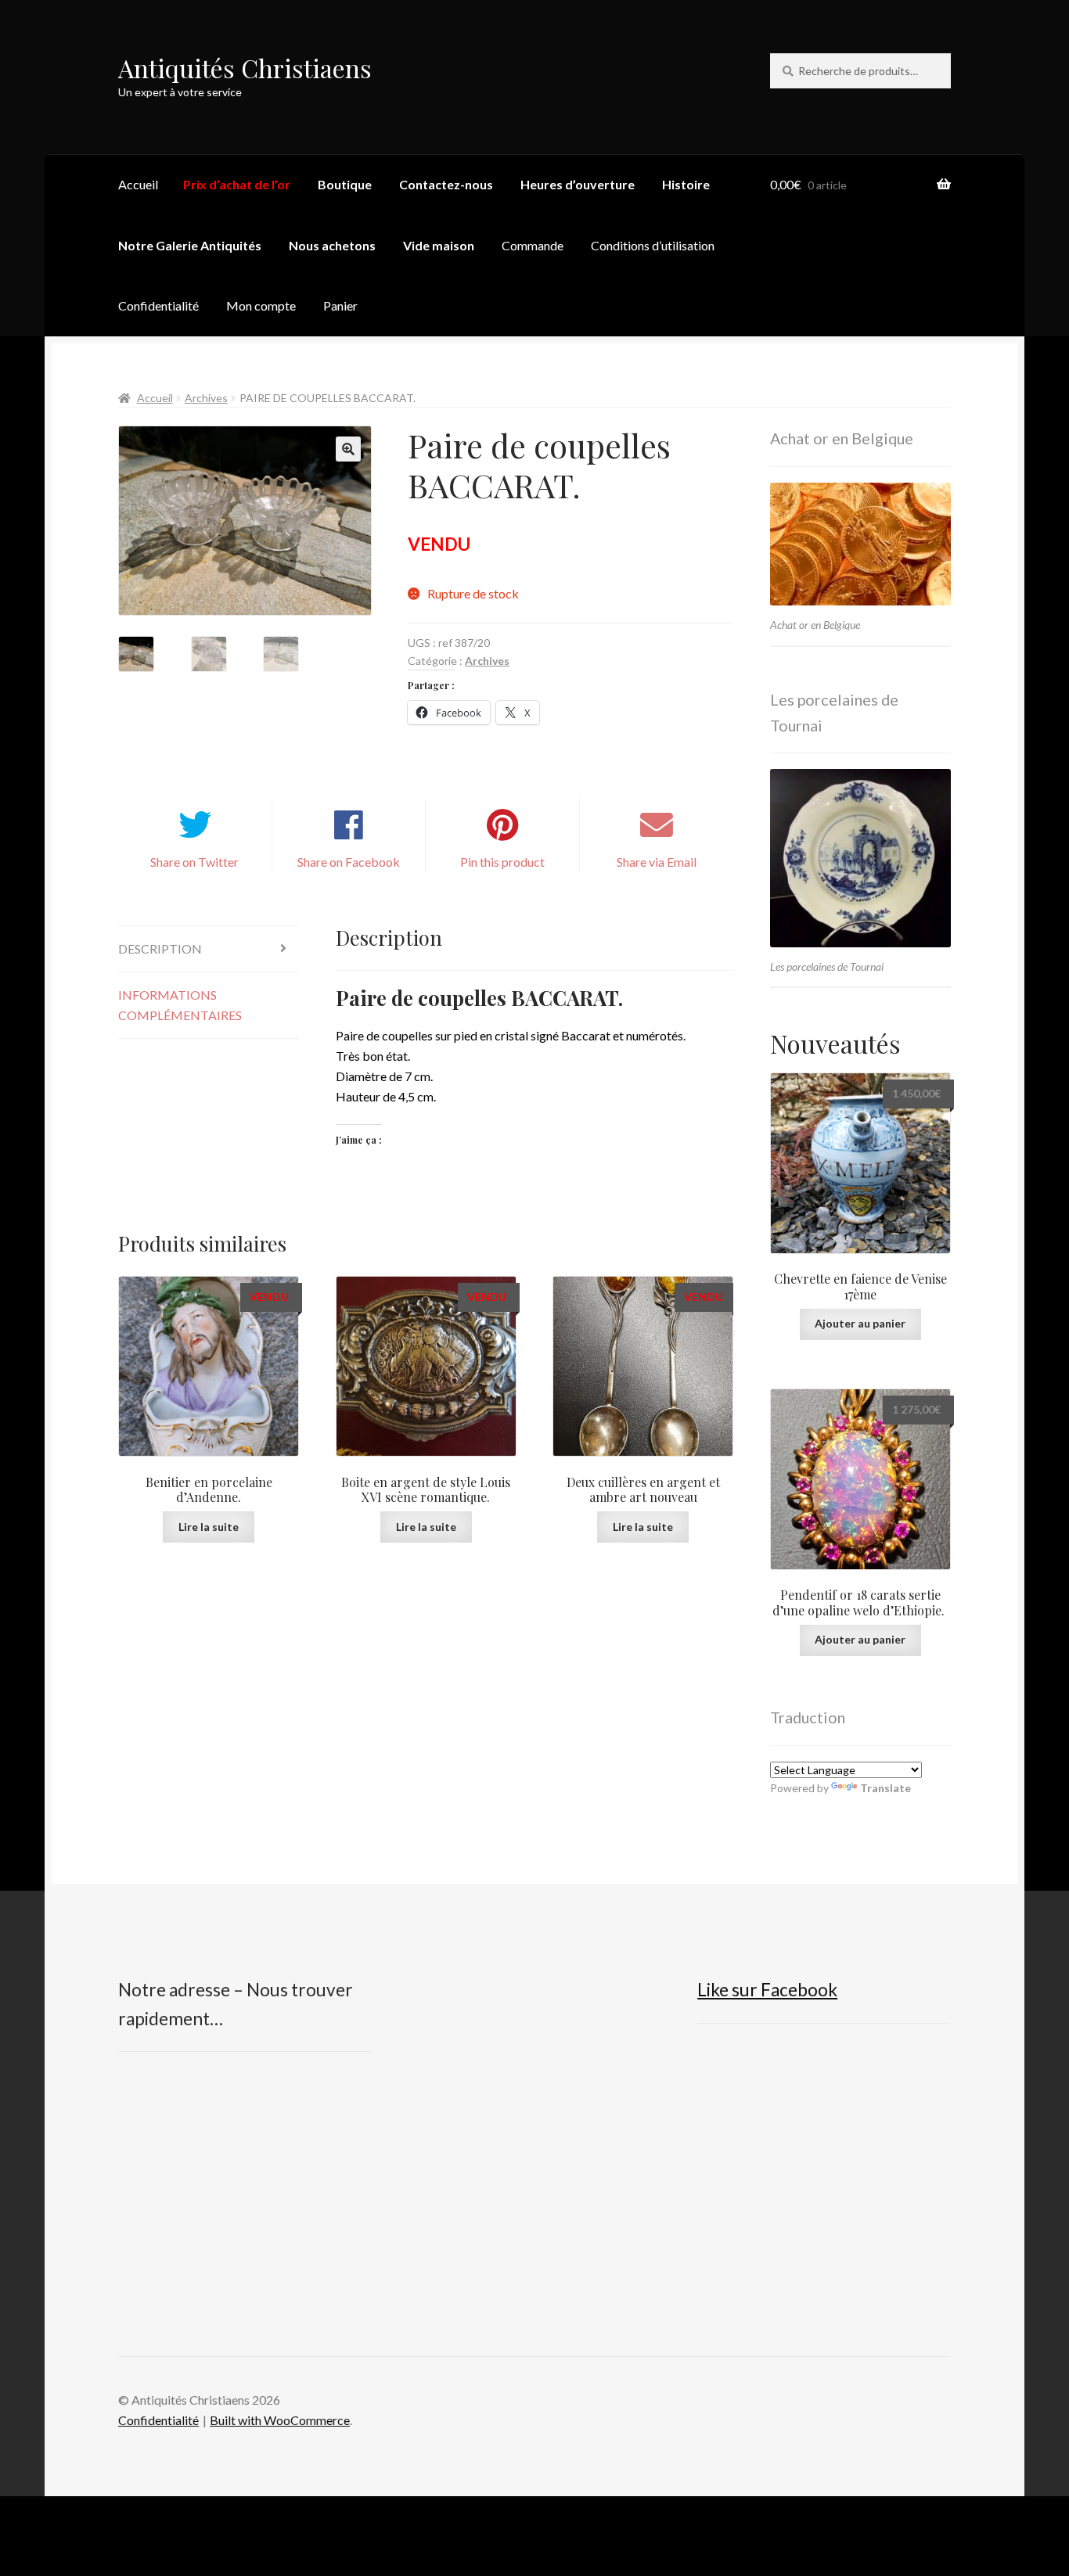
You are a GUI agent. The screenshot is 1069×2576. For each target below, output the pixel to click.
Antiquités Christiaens (245, 68)
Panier (340, 305)
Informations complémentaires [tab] (180, 1005)
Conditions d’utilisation (653, 245)
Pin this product (502, 862)
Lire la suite (209, 1527)
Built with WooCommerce (280, 2420)
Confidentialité (158, 305)
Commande (533, 245)
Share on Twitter (194, 862)
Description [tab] (160, 948)
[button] (348, 449)
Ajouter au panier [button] (860, 1323)
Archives (206, 398)
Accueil (138, 184)
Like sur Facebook (767, 1990)
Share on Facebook (349, 862)
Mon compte (261, 305)
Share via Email (657, 862)
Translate (885, 1788)
